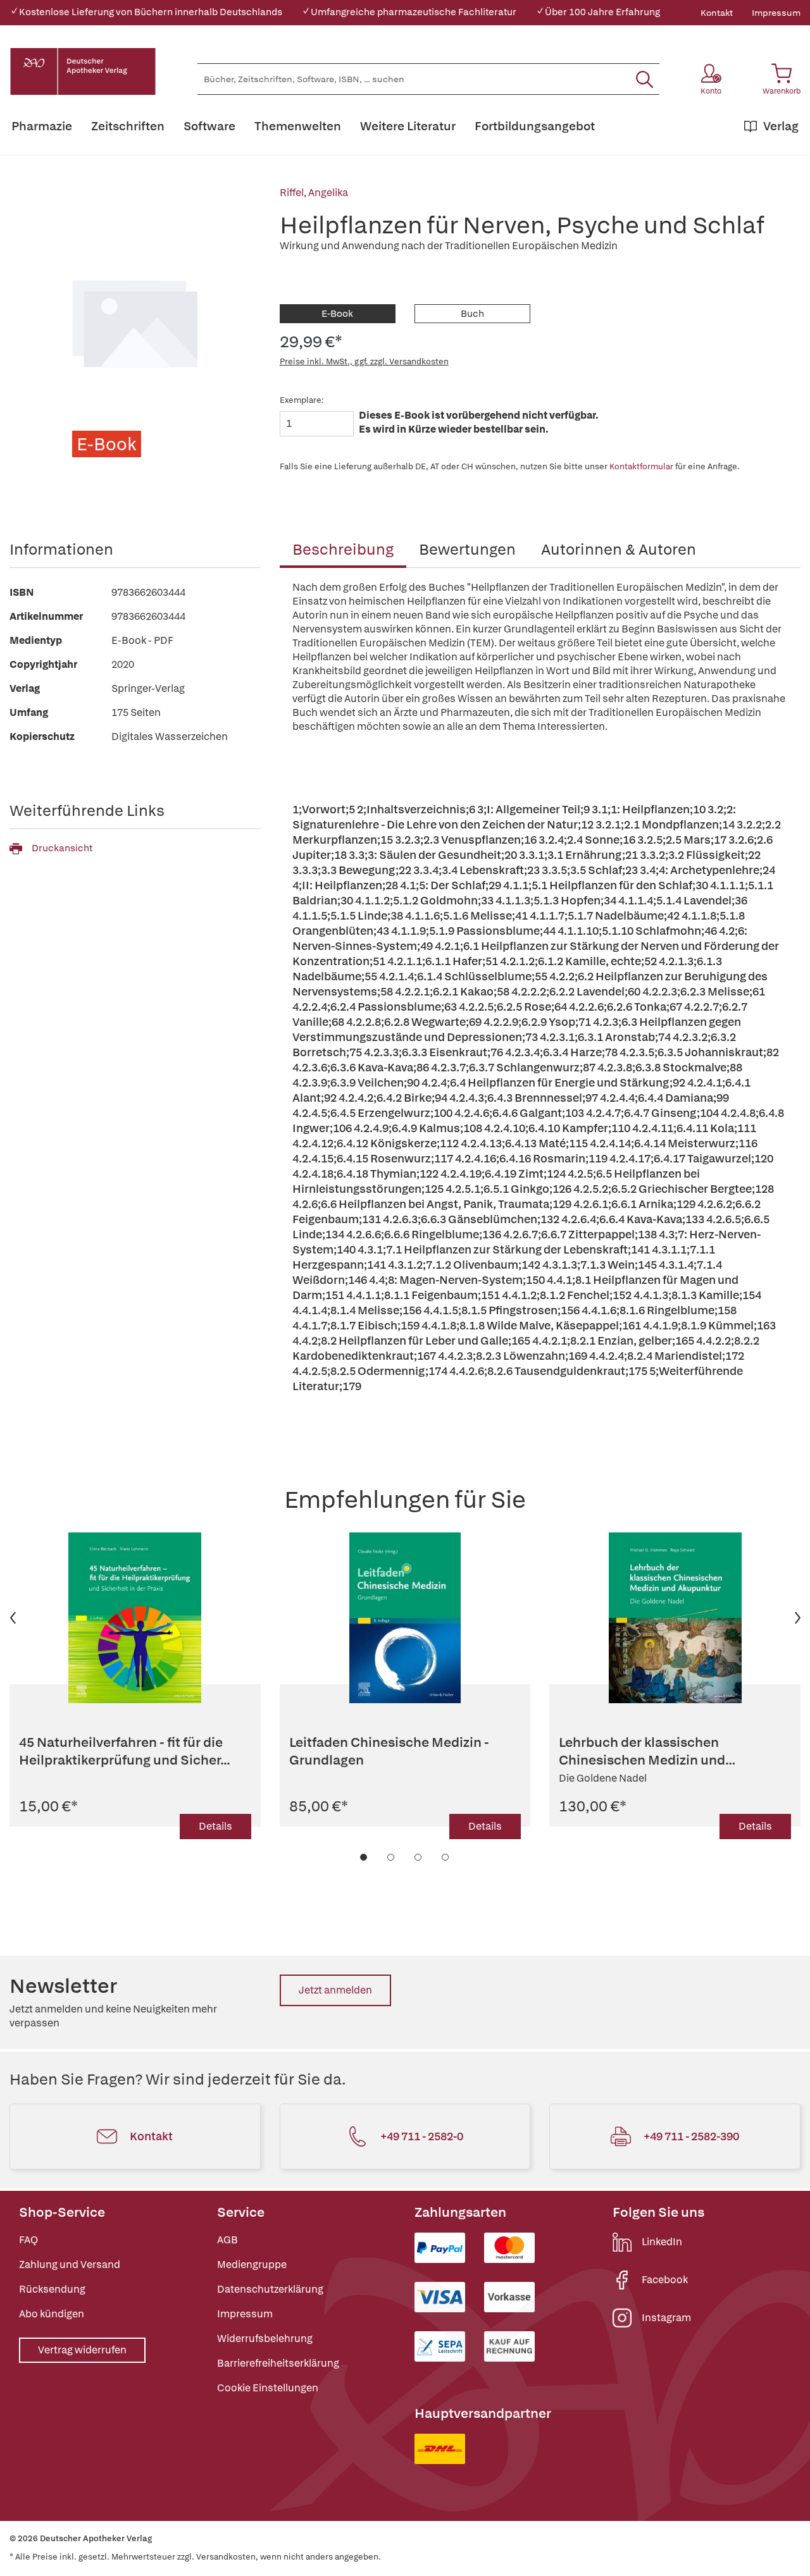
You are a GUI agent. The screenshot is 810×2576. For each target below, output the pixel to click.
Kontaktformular (641, 466)
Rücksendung (52, 2289)
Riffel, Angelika (314, 193)
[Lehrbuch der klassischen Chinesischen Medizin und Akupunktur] (675, 1618)
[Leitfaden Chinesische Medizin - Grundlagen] (405, 1618)
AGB (227, 2240)
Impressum (776, 13)
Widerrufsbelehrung (265, 2339)
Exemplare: (302, 400)
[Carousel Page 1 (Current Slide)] (364, 1857)
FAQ (28, 2240)
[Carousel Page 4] (446, 1857)
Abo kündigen (52, 2314)
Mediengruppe (252, 2265)
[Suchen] (645, 79)
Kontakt (717, 13)
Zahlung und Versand (70, 2265)
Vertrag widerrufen (82, 2350)
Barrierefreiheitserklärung (278, 2363)
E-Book (337, 314)
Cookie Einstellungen (268, 2388)
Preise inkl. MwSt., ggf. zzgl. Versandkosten (364, 361)
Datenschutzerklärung (270, 2289)
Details (215, 1826)
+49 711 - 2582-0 (422, 2136)
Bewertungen (467, 549)
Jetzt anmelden (335, 1990)
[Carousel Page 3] (419, 1857)
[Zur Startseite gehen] (83, 71)
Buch (472, 314)
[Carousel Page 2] (391, 1857)
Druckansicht (62, 848)
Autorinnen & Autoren (619, 549)
